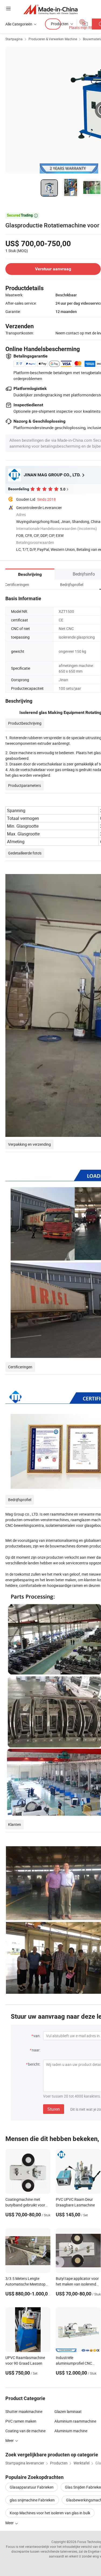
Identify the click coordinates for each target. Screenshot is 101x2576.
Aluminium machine (71, 2431)
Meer (10, 2523)
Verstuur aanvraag (53, 269)
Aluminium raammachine (75, 2421)
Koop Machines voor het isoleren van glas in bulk (50, 2513)
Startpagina (14, 39)
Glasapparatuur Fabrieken (32, 2487)
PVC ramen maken (21, 2421)
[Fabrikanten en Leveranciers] (50, 9)
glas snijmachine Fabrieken (32, 2500)
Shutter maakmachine (24, 2411)
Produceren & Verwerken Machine (53, 39)
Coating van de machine (25, 2431)
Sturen (54, 2109)
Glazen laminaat (68, 2411)
